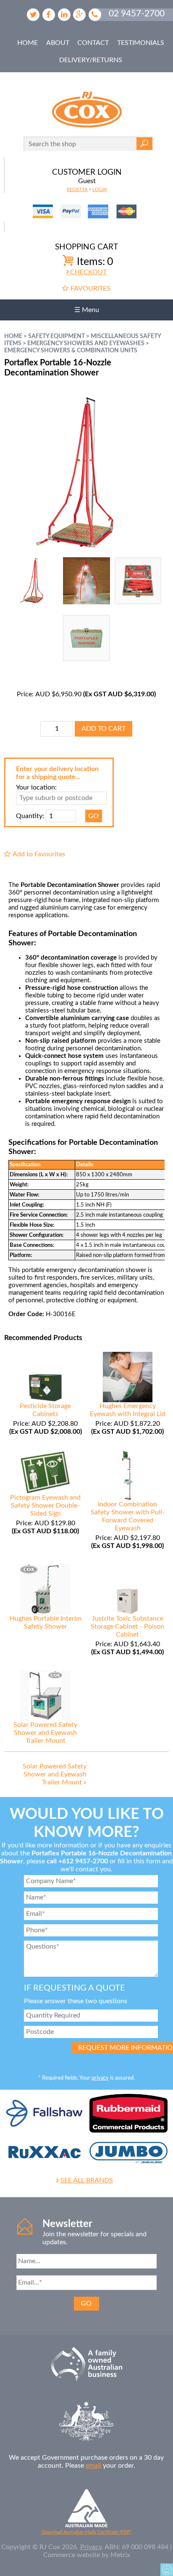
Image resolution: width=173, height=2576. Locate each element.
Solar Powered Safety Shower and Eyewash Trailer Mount (45, 1733)
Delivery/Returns (91, 60)
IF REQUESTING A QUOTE (75, 1988)
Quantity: (30, 816)
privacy (100, 2078)
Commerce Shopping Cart (167, 2570)
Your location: (36, 787)
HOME (28, 43)
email (93, 2466)
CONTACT (93, 43)
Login (100, 190)
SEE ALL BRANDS (87, 2180)
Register (77, 190)
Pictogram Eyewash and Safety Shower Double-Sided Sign (45, 1506)
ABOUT (58, 43)
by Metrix (116, 2555)
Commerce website (72, 2555)
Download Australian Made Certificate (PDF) (86, 2532)
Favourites (90, 289)
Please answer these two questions (76, 2001)
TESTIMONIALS (141, 43)
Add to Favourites (39, 854)
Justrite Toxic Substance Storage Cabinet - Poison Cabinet (127, 1626)
